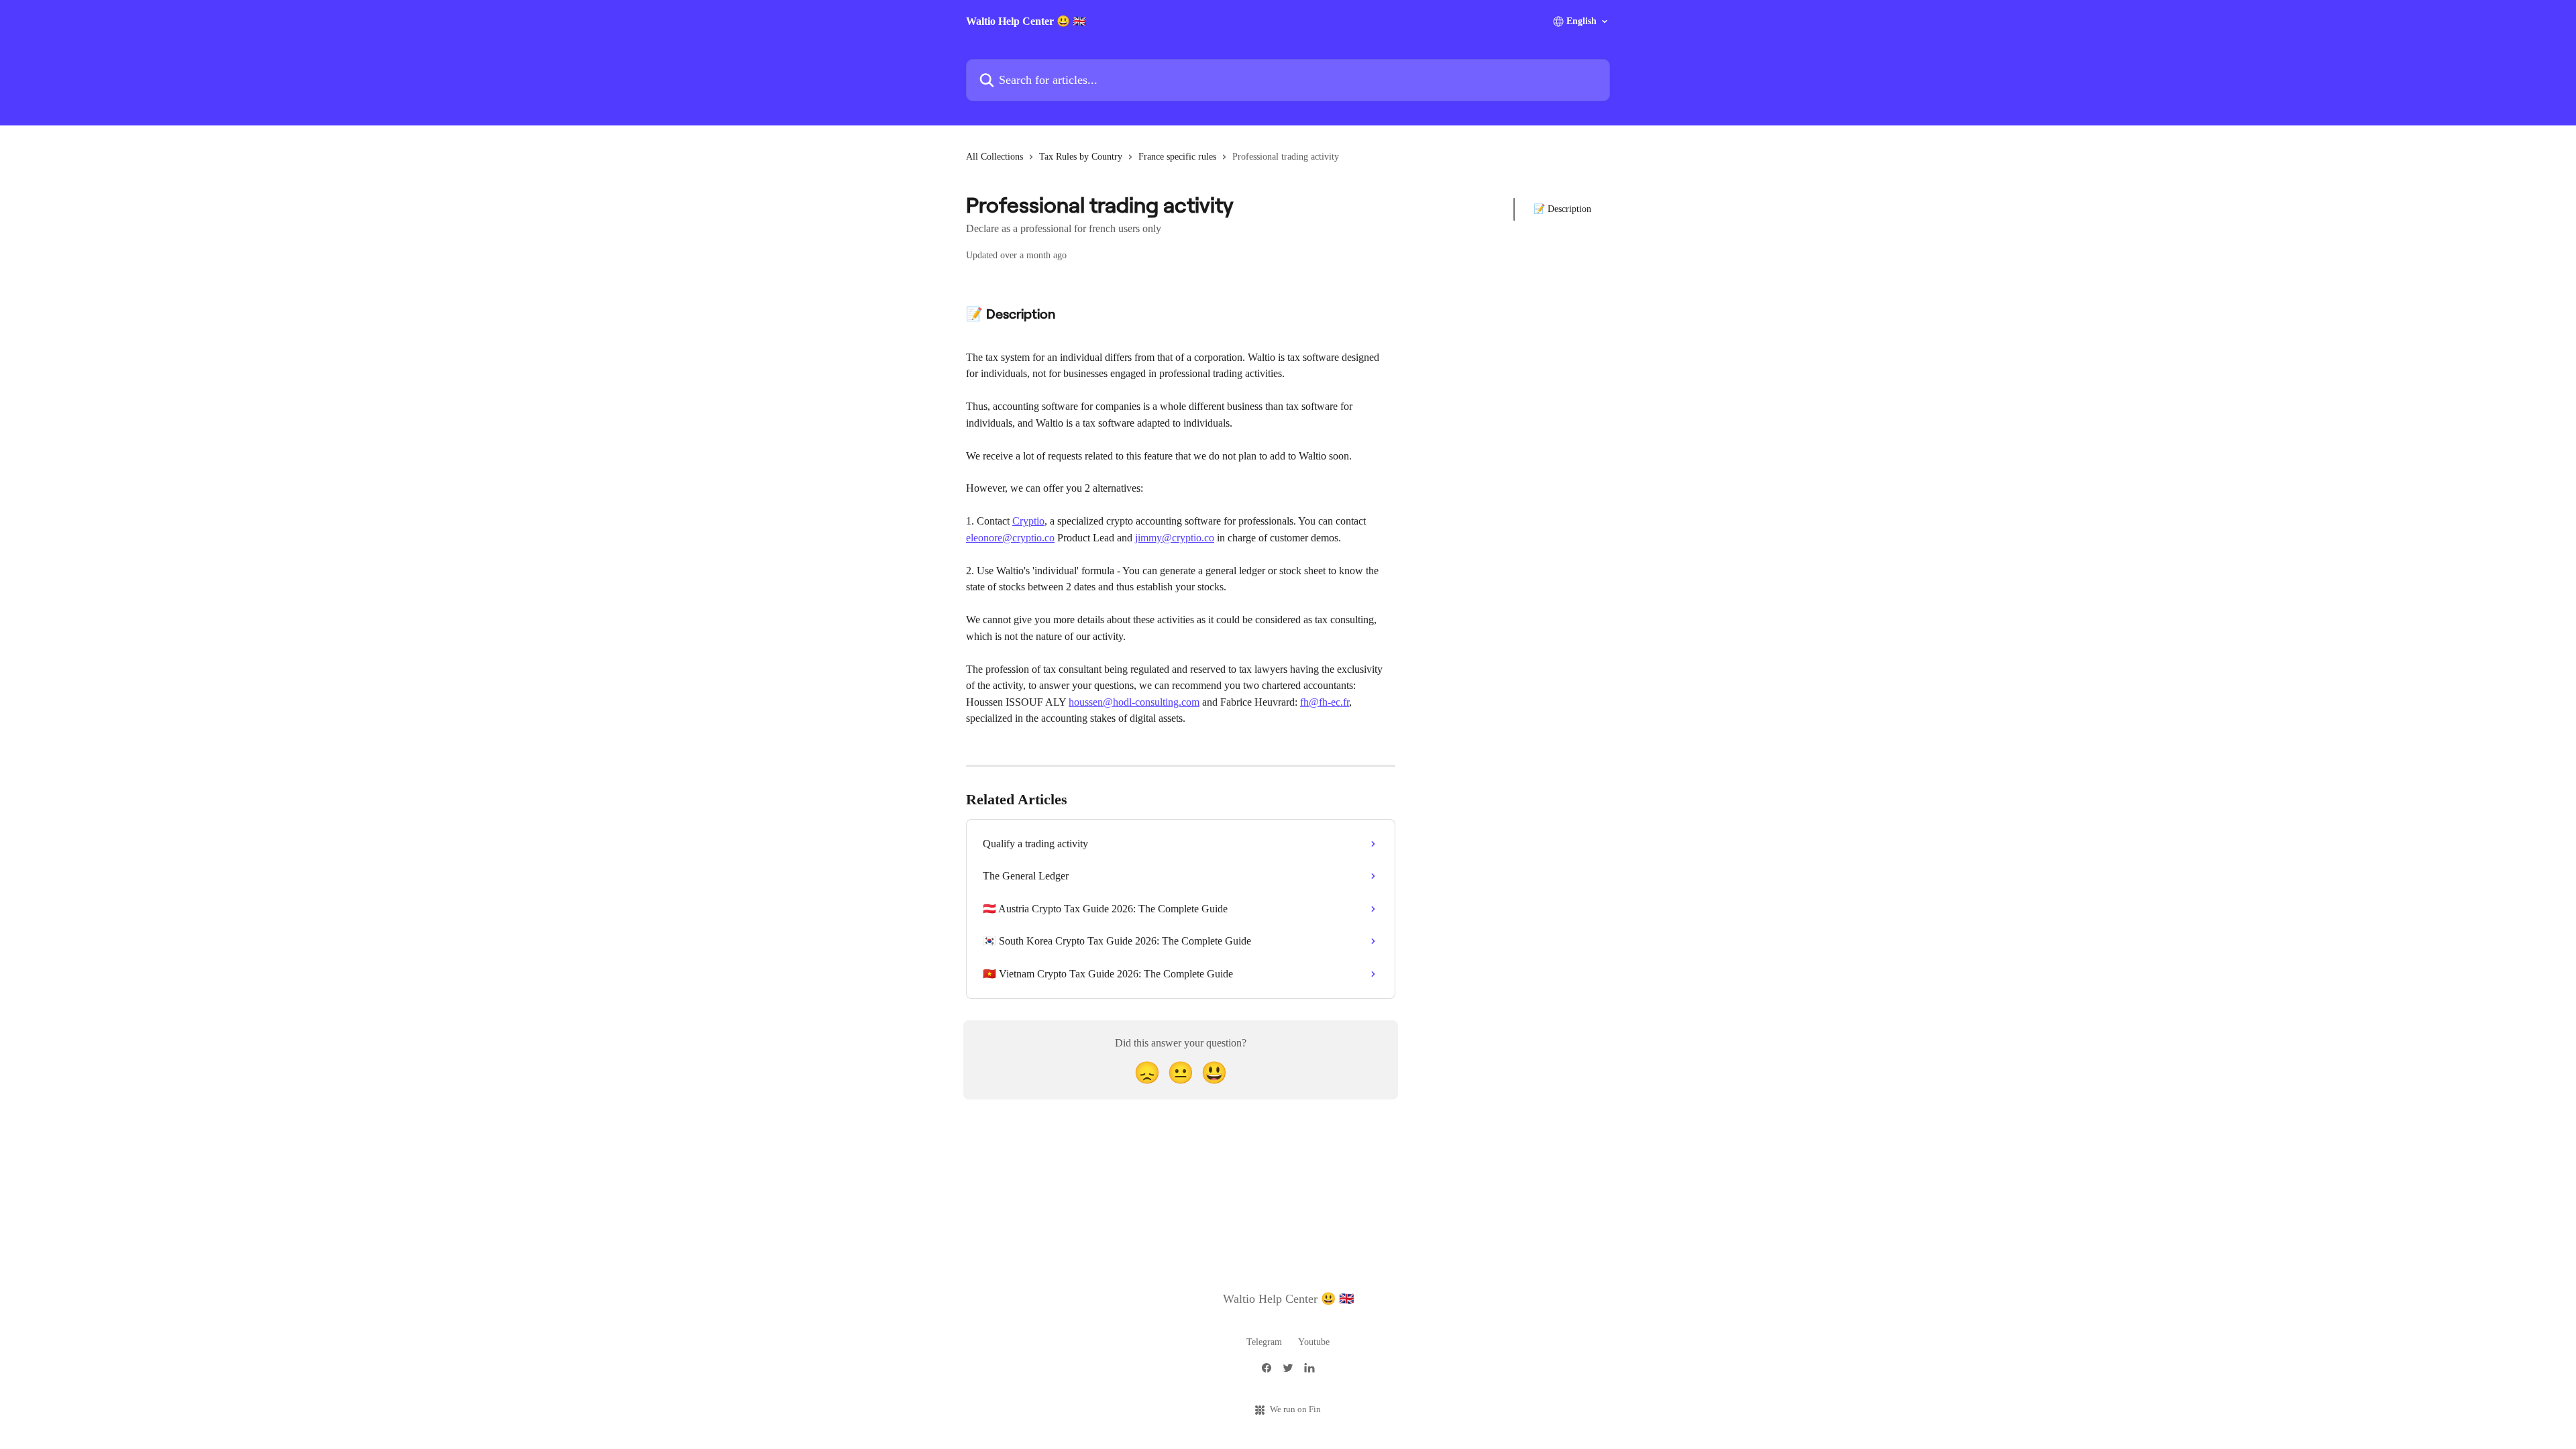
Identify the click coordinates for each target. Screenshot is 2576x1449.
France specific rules (1177, 157)
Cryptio (1028, 521)
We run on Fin (1295, 1409)
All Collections (995, 157)
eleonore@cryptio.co (1010, 538)
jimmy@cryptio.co (1175, 538)
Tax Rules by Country (1081, 157)
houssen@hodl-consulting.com (1134, 702)
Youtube (1314, 1342)
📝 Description (1562, 209)
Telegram (1264, 1342)
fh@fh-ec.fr (1325, 702)
